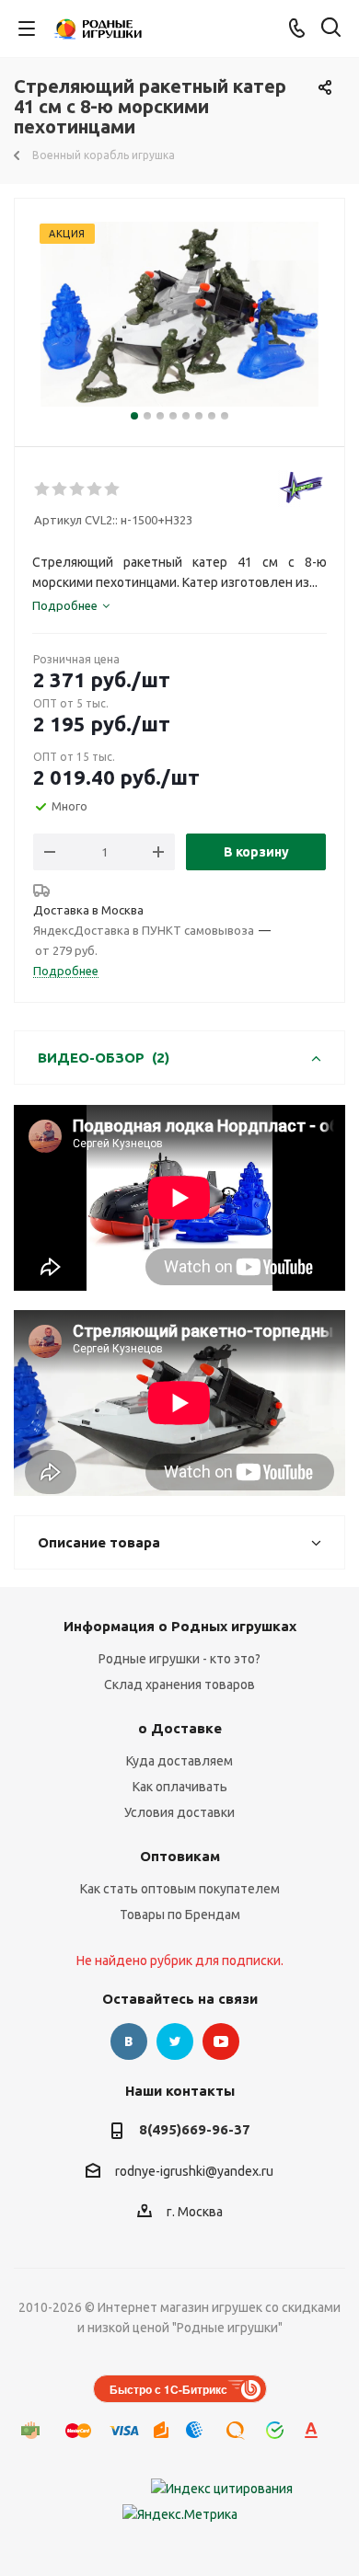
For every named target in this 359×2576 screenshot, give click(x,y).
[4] (95, 489)
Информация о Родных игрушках (180, 1626)
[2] (60, 489)
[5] (113, 489)
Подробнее (66, 971)
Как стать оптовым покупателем (180, 1889)
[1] (43, 489)
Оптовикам (180, 1856)
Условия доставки (179, 1812)
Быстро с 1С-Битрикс (168, 2389)
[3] (78, 489)
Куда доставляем (179, 1761)
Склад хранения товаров (179, 1685)
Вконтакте (129, 2041)
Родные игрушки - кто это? (179, 1659)
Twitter (175, 2041)
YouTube (221, 2041)
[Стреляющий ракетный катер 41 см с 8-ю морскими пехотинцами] (179, 314)
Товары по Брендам (180, 1915)
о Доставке (180, 1728)
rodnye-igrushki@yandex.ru (194, 2171)
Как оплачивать (180, 1787)
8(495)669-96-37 (195, 2129)
